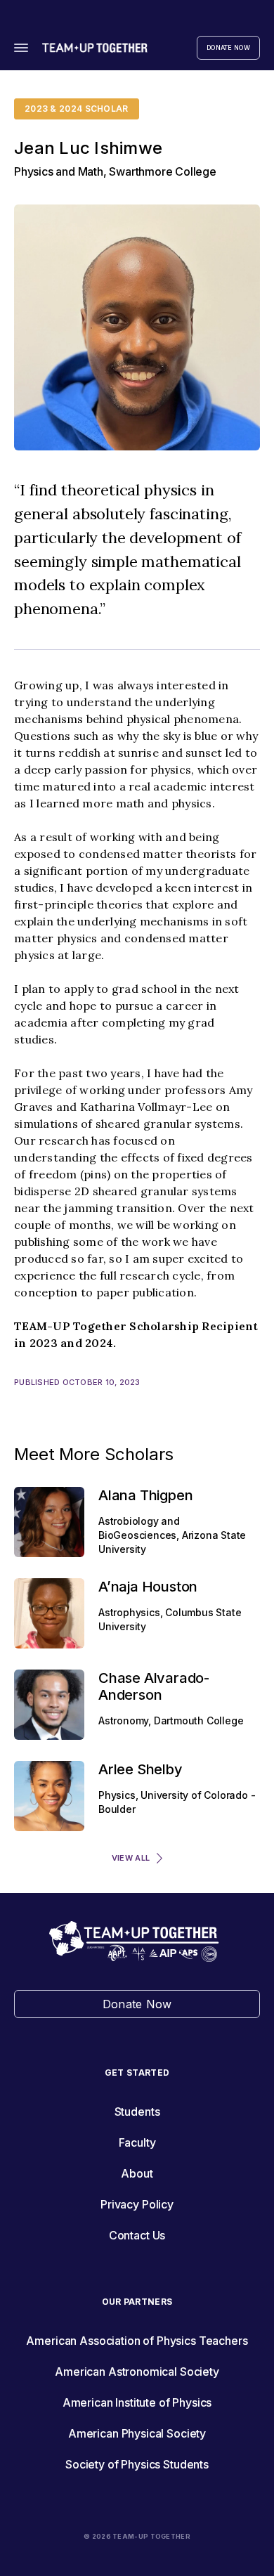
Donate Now (228, 47)
